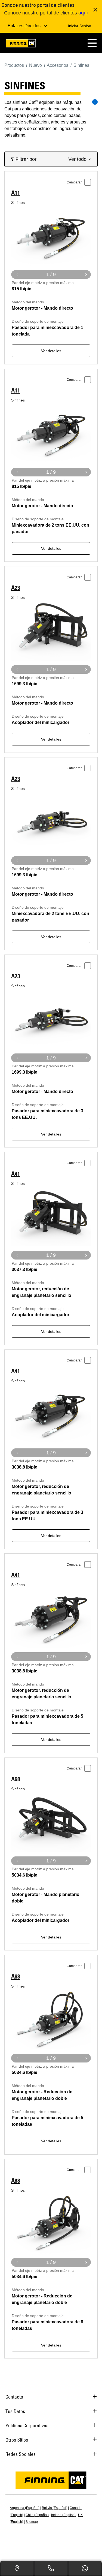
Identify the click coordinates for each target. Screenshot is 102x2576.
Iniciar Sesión (80, 26)
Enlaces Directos (25, 26)
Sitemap (32, 2522)
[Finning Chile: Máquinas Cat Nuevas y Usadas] (21, 44)
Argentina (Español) (25, 2508)
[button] (92, 43)
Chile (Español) (37, 2515)
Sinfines (18, 203)
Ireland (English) (63, 2515)
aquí (83, 13)
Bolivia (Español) (55, 2508)
